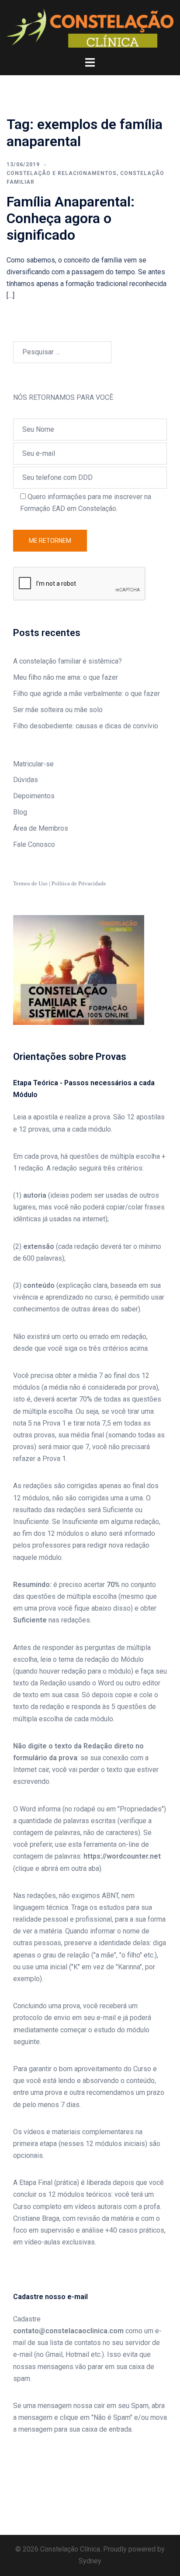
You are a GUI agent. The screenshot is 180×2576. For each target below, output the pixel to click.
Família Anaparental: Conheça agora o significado (71, 218)
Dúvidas (26, 780)
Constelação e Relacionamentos (62, 173)
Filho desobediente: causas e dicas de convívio (86, 726)
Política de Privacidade (79, 883)
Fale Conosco (34, 844)
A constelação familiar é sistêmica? (67, 661)
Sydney (90, 2561)
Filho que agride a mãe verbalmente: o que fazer (87, 694)
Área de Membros (41, 828)
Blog (20, 812)
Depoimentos (34, 796)
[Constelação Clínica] (90, 28)
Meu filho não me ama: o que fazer (66, 677)
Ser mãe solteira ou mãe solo (58, 710)
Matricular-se (33, 764)
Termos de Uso (30, 883)
